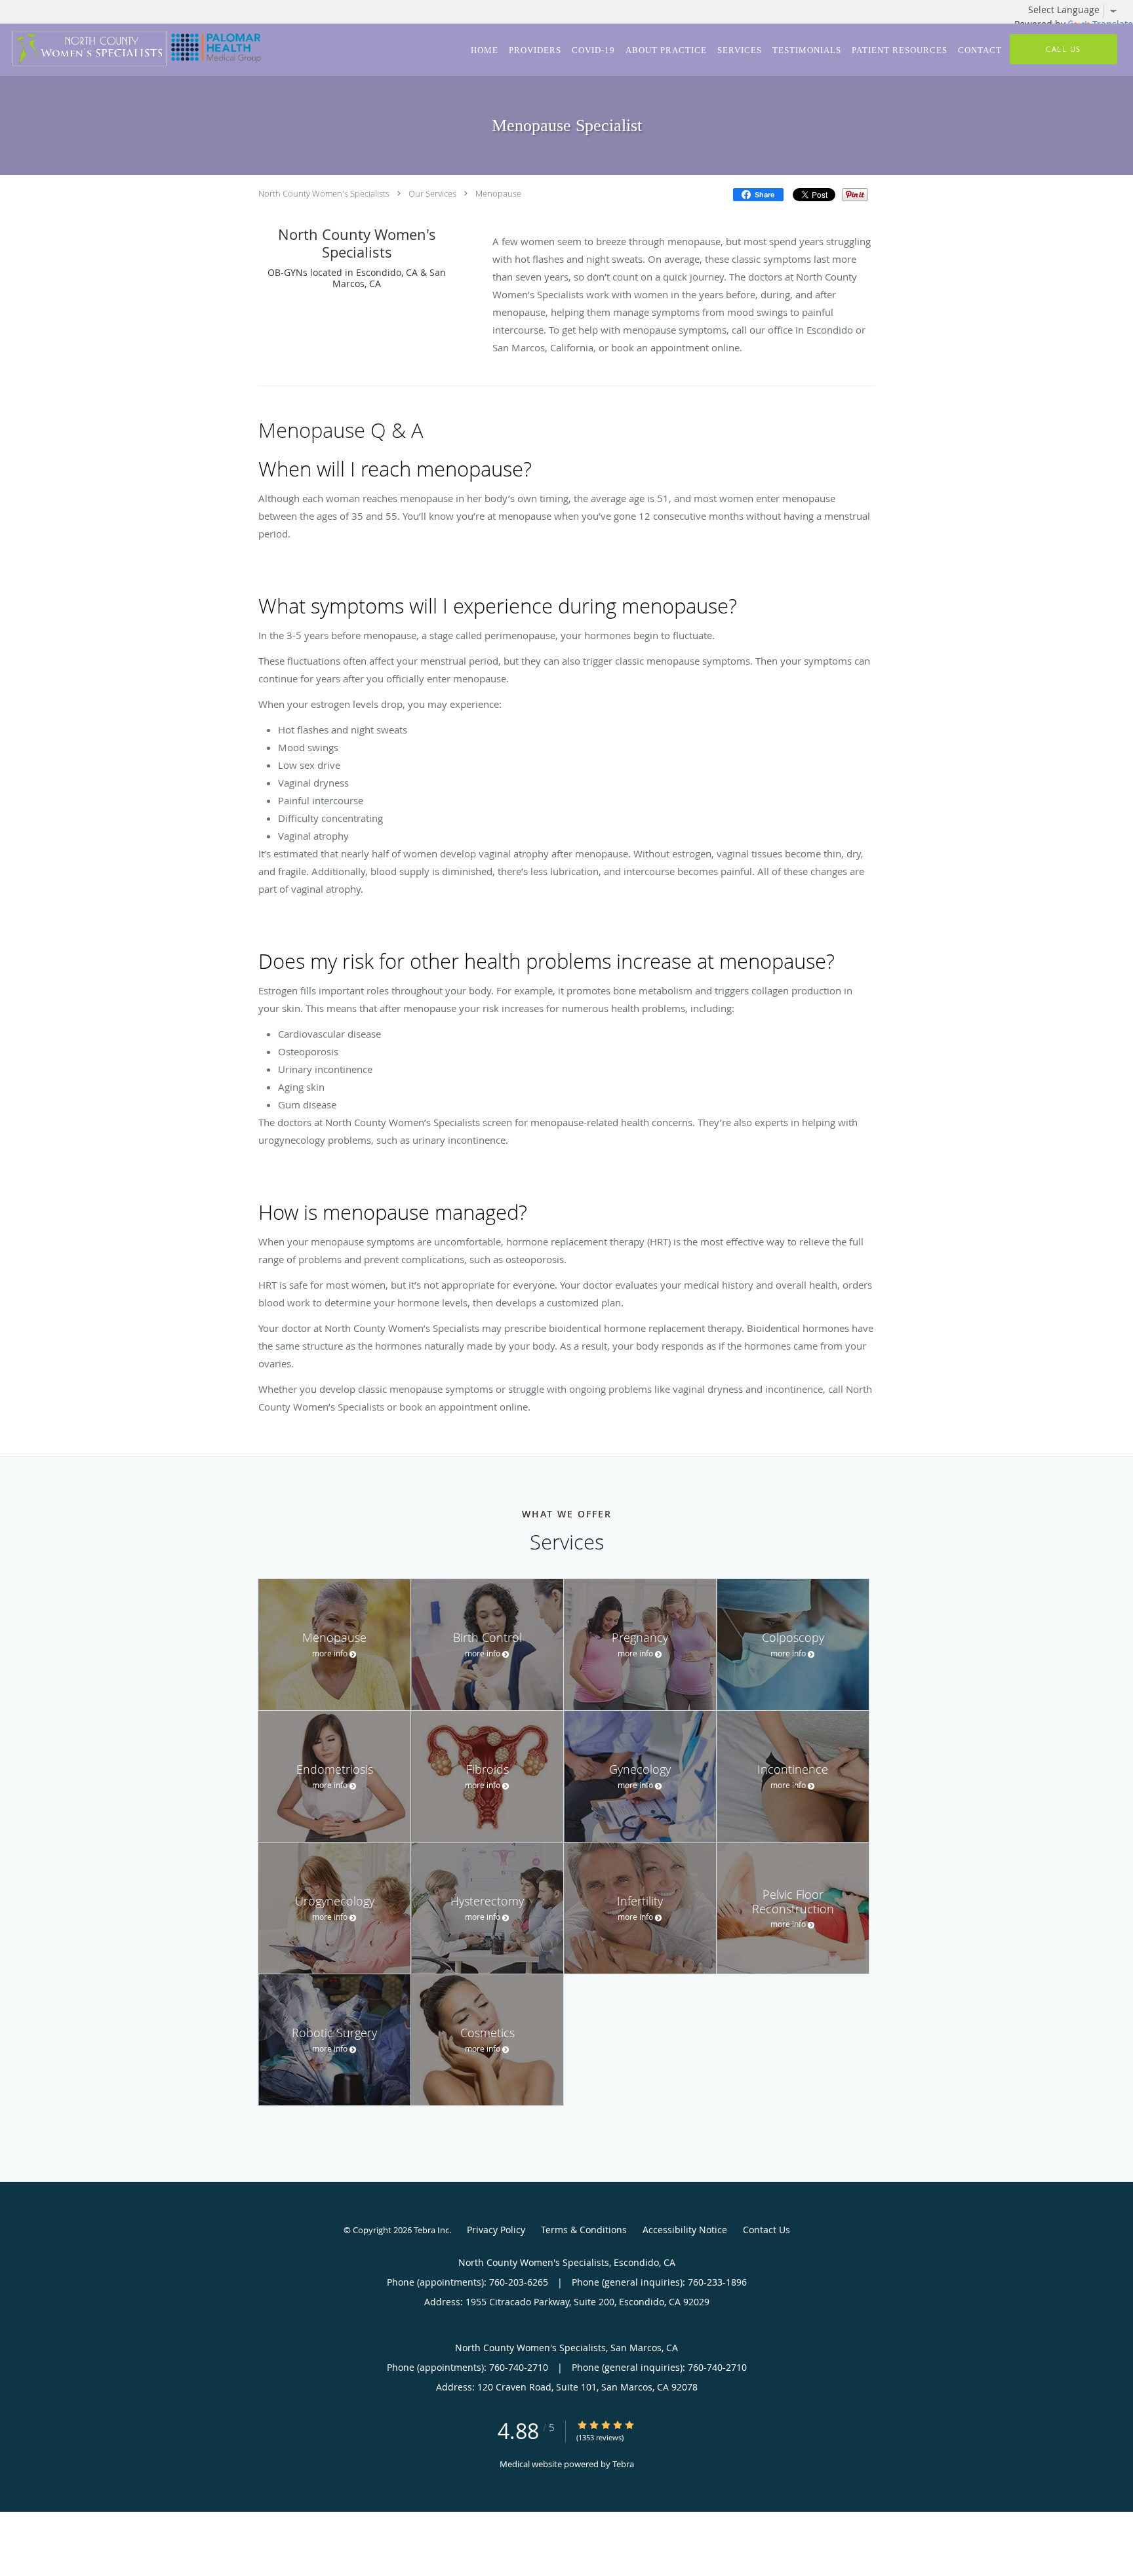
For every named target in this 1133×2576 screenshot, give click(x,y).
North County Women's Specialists (324, 193)
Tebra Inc (431, 2230)
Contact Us (766, 2230)
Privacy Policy (496, 2230)
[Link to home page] (134, 49)
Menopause (498, 193)
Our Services (432, 193)
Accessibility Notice (685, 2230)
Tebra (623, 2464)
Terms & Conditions (584, 2230)
